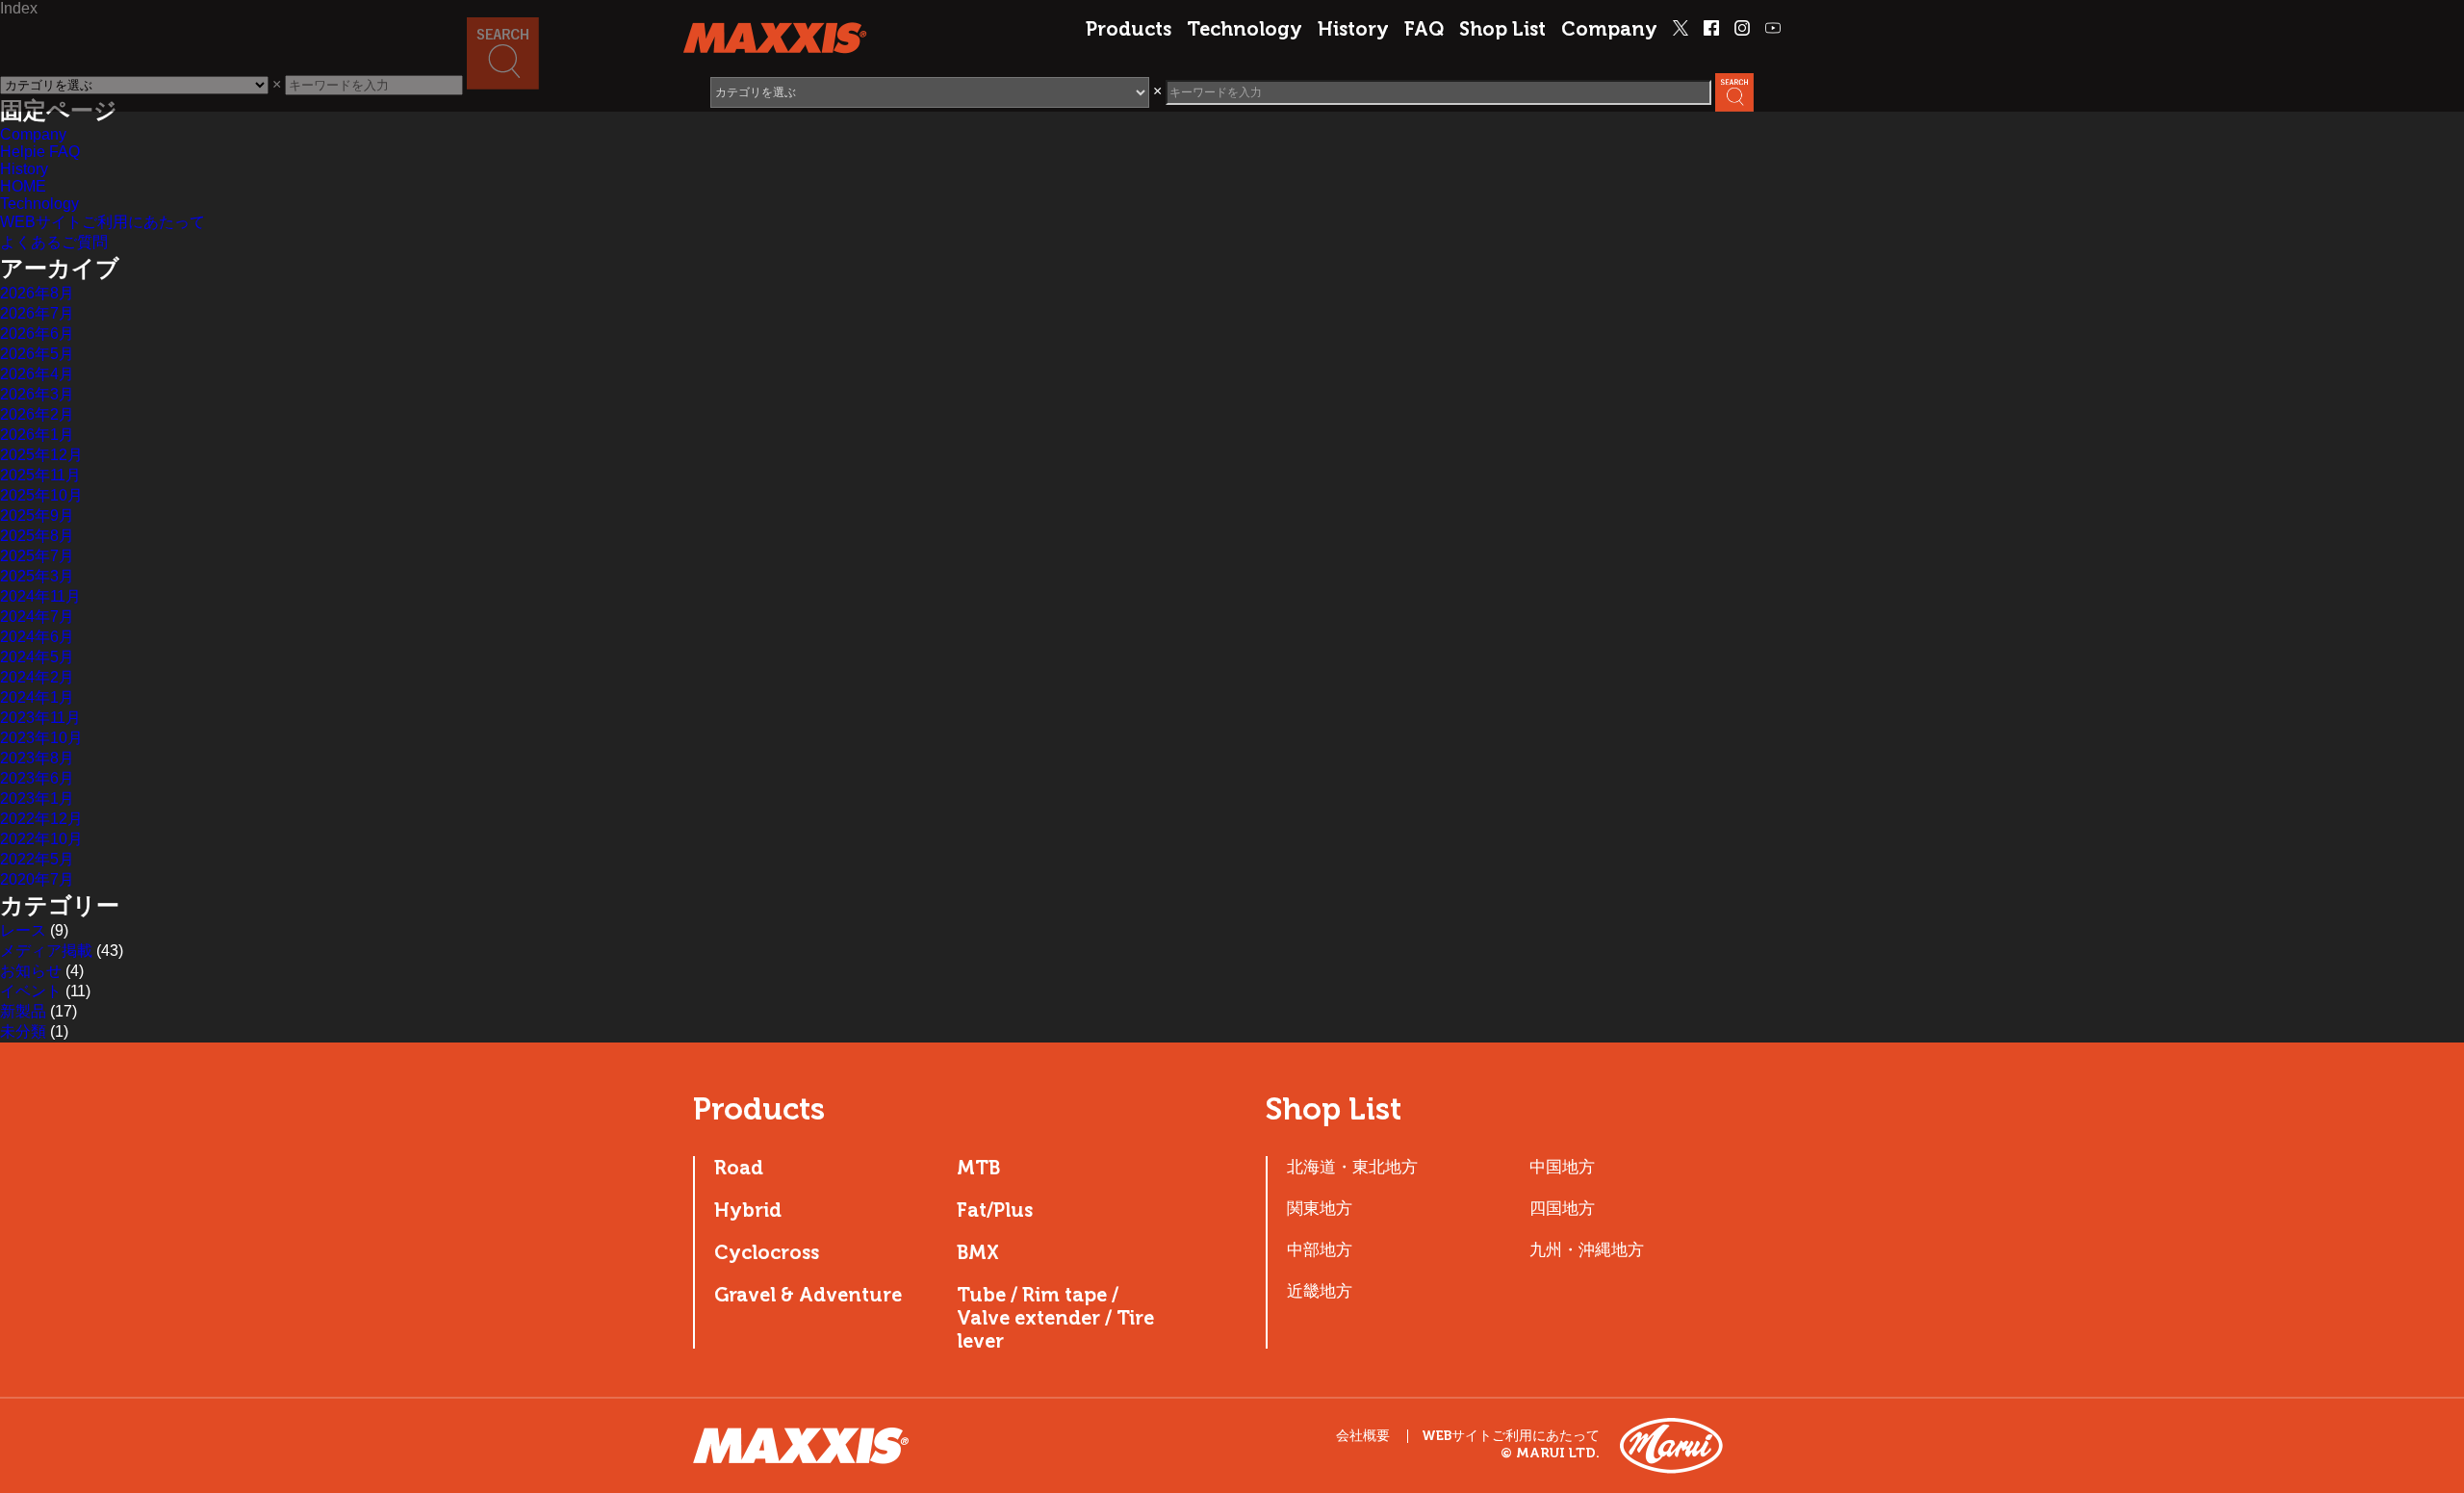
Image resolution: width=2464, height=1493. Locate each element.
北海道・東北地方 (1352, 1167)
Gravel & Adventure (808, 1295)
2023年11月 (40, 718)
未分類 (23, 1031)
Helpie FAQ (40, 152)
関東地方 (1320, 1208)
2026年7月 (37, 313)
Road (739, 1168)
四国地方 (1562, 1208)
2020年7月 (37, 879)
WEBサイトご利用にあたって (103, 222)
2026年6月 (37, 334)
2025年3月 (37, 576)
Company (1609, 29)
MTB (978, 1168)
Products (1129, 29)
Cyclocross (767, 1252)
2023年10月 (41, 738)
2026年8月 (37, 293)
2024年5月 (37, 657)
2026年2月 (37, 414)
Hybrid (748, 1210)
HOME (23, 186)
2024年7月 (37, 617)
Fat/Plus (995, 1210)
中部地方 (1320, 1249)
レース (23, 930)
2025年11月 (40, 475)
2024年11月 (40, 596)
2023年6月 (37, 778)
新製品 (23, 1011)
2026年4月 (37, 374)
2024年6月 (37, 637)
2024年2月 (37, 677)
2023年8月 (37, 758)
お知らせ (31, 971)
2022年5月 (37, 859)
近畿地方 (1320, 1291)
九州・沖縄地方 (1587, 1249)
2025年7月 (37, 556)
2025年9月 (37, 515)
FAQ (1424, 29)
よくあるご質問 (54, 242)
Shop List (1502, 29)
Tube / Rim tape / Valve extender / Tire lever (1055, 1318)
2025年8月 (37, 536)
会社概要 (1363, 1436)
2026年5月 (37, 354)
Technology (1245, 29)
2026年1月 (37, 435)
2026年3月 (37, 394)
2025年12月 (41, 455)
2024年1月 (37, 697)
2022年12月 (41, 819)
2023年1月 (37, 798)
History (1353, 29)
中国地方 (1562, 1167)
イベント (31, 991)
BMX (978, 1252)
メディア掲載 (46, 951)
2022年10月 (41, 839)
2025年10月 (41, 495)
